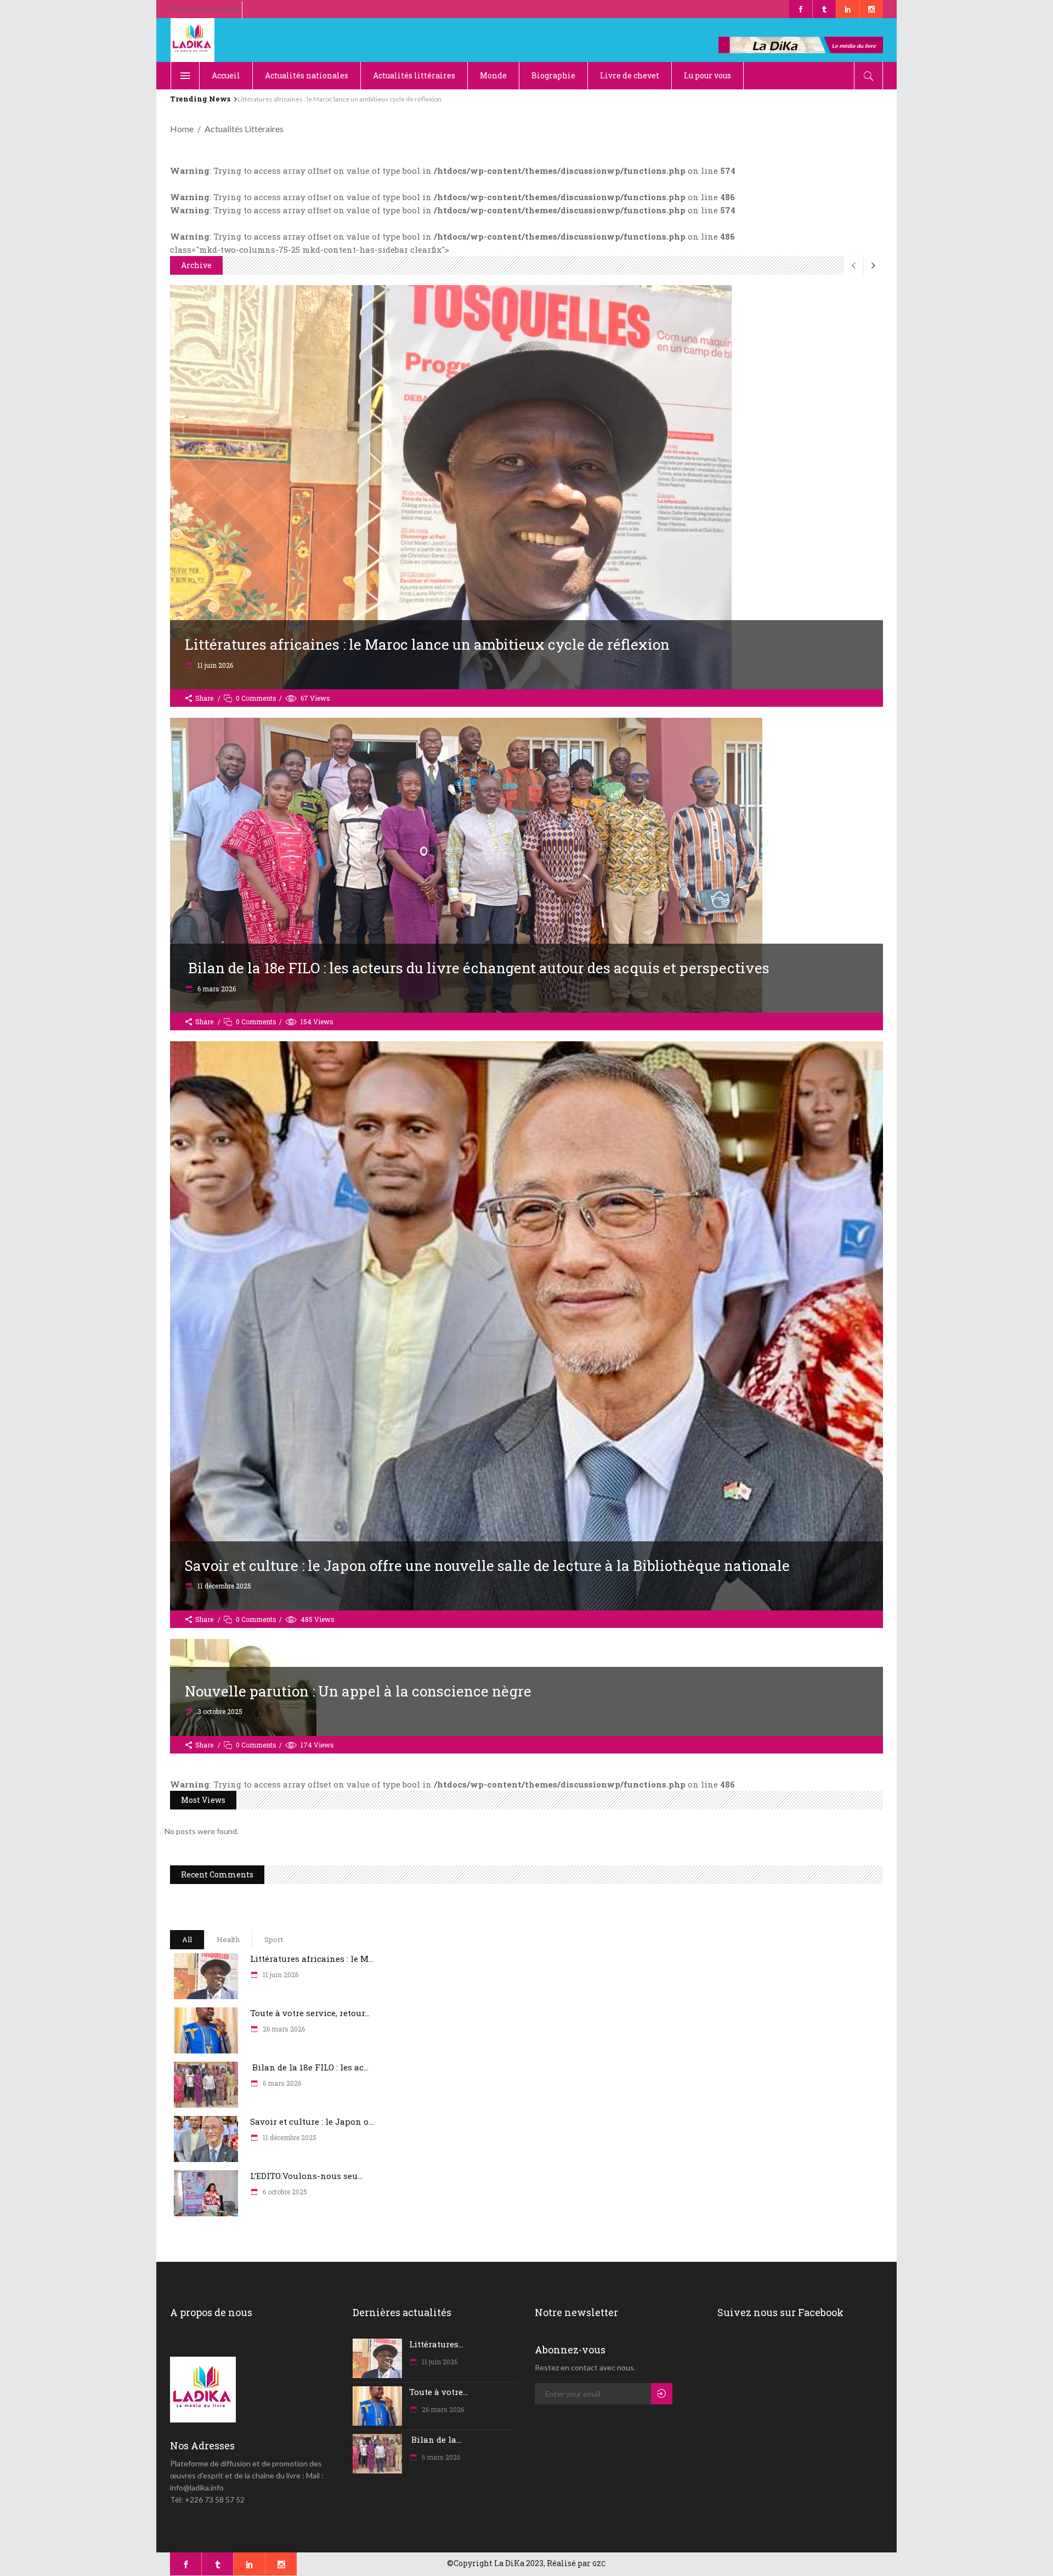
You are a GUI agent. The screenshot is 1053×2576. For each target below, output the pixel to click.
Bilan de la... (435, 2439)
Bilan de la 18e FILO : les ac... (309, 2067)
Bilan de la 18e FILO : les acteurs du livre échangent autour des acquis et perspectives (477, 968)
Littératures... (436, 2344)
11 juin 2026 (214, 665)
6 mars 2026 (216, 989)
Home (182, 129)
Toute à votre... (438, 2392)
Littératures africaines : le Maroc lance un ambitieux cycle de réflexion (427, 644)
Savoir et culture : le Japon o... (312, 2121)
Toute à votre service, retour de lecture (295, 99)
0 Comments (256, 698)
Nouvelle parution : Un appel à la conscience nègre (358, 1691)
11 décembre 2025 (223, 1586)
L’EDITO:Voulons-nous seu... (306, 2176)
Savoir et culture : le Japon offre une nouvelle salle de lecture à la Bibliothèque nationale (487, 1565)
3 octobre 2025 (219, 1711)
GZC (599, 2563)
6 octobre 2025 (284, 2192)
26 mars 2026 (283, 2029)
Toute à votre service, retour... (310, 2013)
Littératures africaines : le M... (312, 1959)
